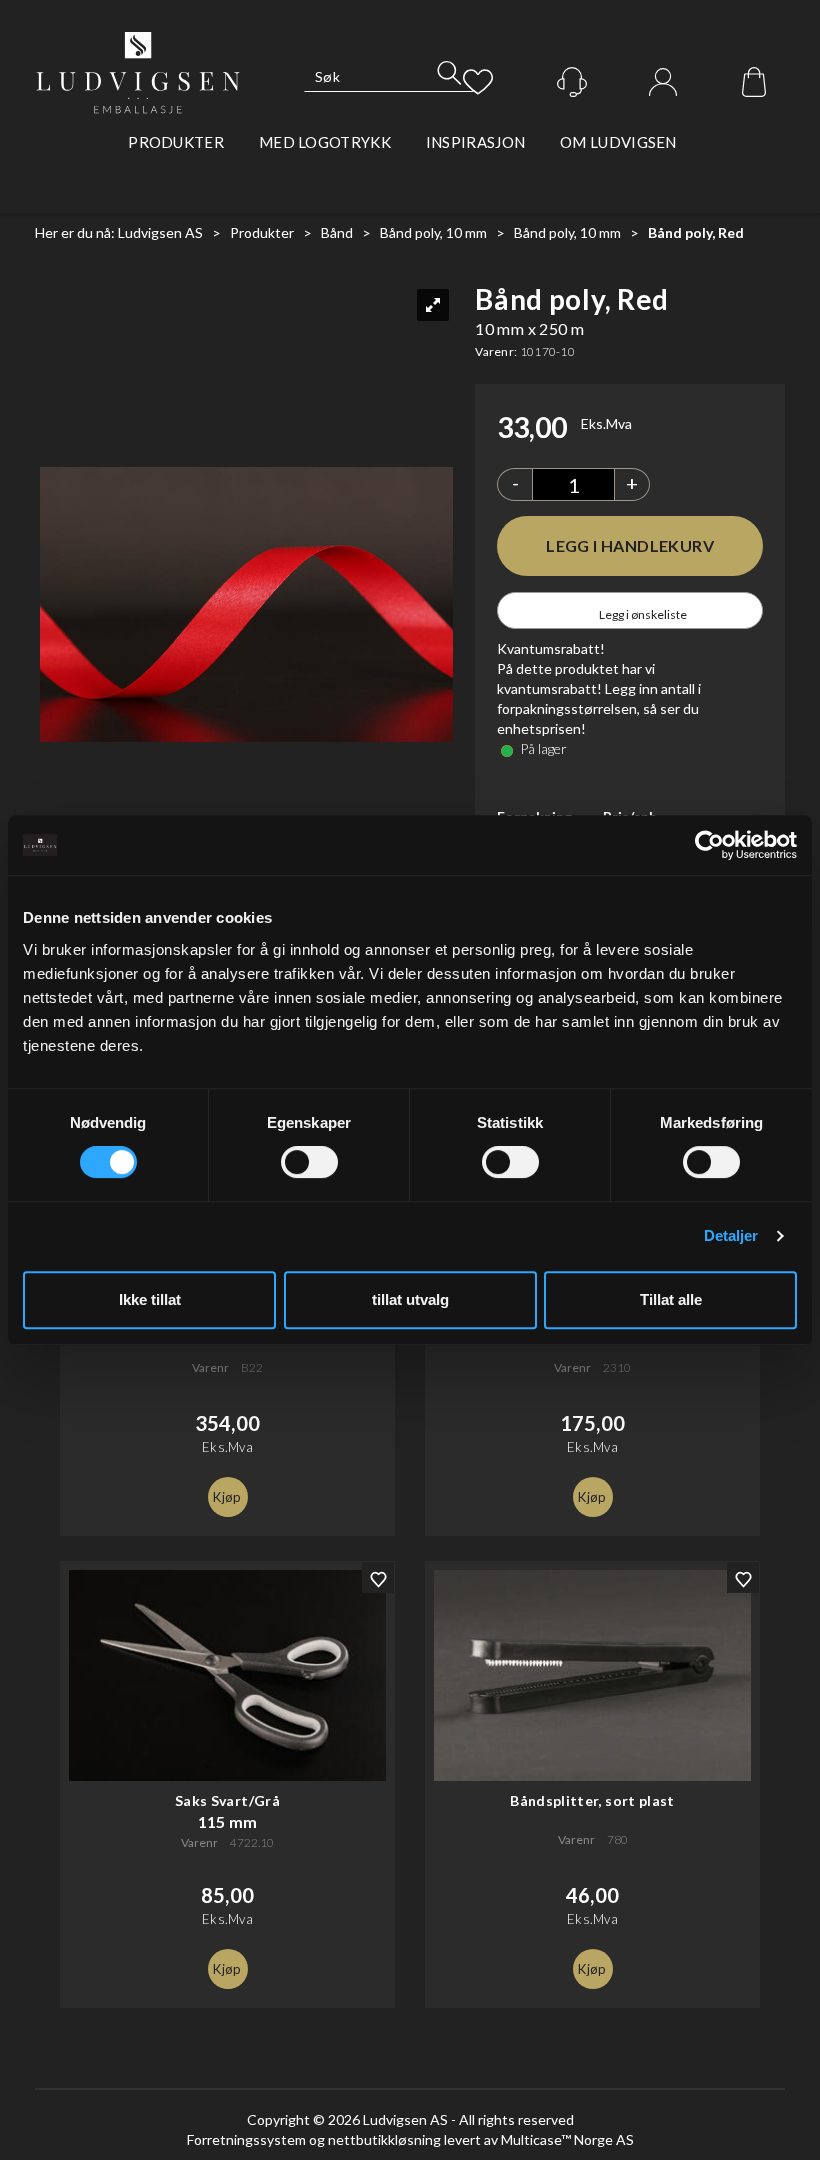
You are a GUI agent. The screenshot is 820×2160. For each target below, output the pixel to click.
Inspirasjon (475, 142)
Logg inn (663, 83)
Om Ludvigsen (618, 142)
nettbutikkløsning (384, 2139)
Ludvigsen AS (160, 232)
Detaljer (731, 1235)
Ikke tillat (150, 1299)
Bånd (337, 232)
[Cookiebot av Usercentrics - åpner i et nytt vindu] (709, 845)
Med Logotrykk (325, 142)
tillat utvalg (410, 1299)
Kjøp (630, 546)
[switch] (309, 1162)
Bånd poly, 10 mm (433, 232)
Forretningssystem (246, 2139)
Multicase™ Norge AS (567, 2139)
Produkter (176, 142)
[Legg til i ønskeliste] (378, 1577)
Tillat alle (671, 1299)
